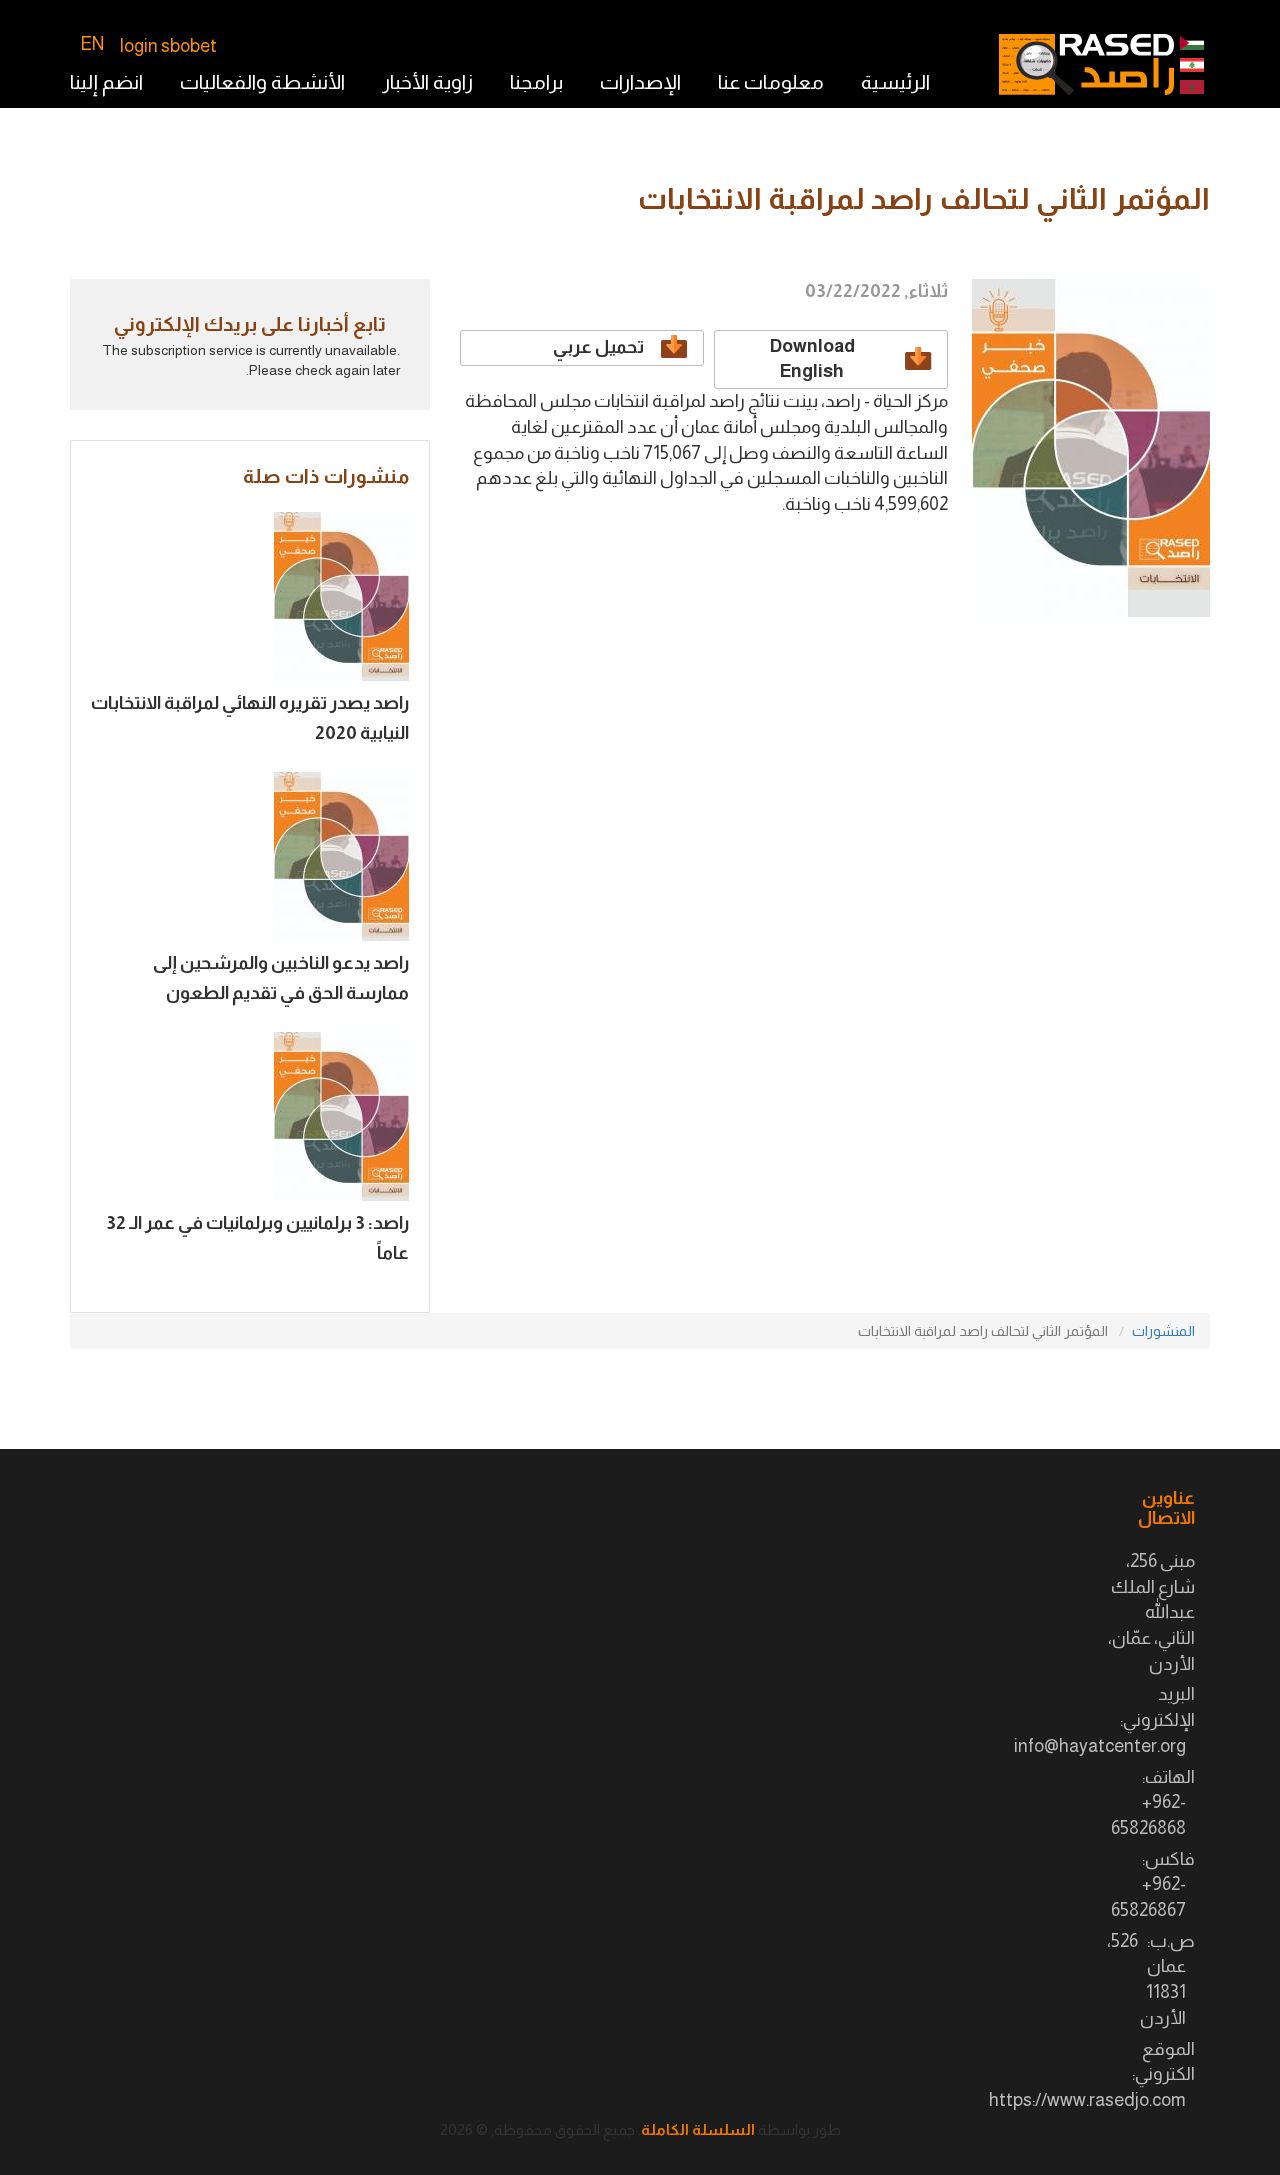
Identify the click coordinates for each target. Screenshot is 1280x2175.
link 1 (1192, 65)
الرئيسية (895, 82)
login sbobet (168, 46)
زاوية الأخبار (427, 82)
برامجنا (536, 82)
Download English (812, 359)
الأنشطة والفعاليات (262, 82)
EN (92, 44)
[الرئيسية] (1086, 64)
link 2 (1192, 43)
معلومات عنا (771, 82)
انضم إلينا (106, 82)
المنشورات (1163, 1331)
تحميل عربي (598, 347)
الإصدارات (640, 82)
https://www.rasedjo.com (1087, 2100)
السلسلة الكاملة (698, 2129)
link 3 (1192, 87)
